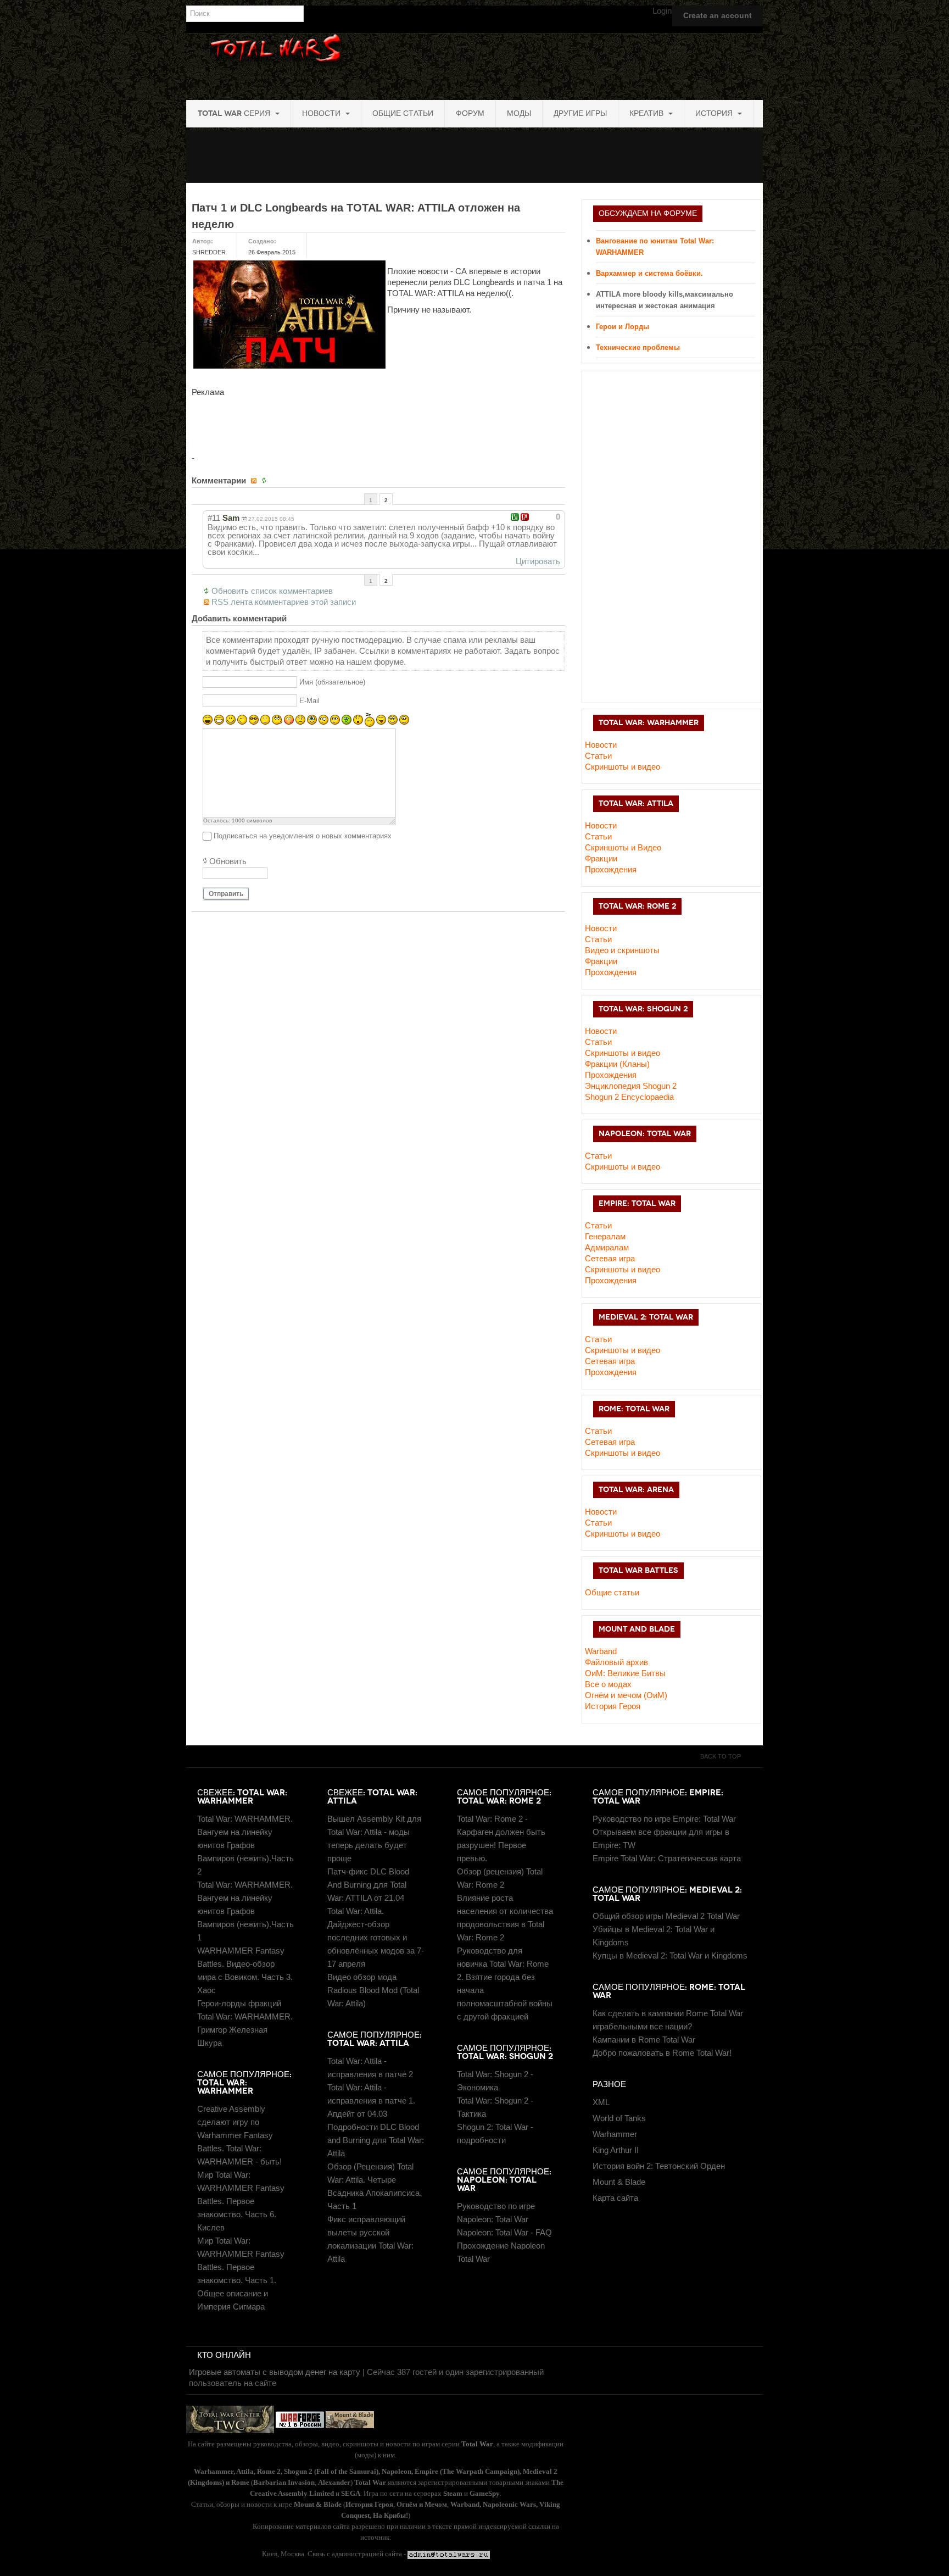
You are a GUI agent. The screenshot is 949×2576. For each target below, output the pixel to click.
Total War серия (235, 113)
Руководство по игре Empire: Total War (664, 1819)
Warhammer (615, 2134)
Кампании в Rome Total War (644, 2040)
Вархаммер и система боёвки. (649, 273)
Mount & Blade (619, 2182)
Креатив (647, 113)
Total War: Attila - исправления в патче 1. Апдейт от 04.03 (371, 2101)
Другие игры (580, 113)
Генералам (605, 1236)
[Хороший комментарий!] (515, 517)
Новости (322, 113)
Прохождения (611, 869)
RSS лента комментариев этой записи (284, 602)
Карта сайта (615, 2198)
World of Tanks (619, 2118)
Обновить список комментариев (272, 591)
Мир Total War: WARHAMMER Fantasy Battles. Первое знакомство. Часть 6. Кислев (241, 2201)
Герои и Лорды (623, 327)
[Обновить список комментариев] (265, 481)
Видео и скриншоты (622, 950)
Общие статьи (403, 113)
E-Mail (309, 701)
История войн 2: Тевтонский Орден (659, 2166)
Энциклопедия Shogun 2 (631, 1086)
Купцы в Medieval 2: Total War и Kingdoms (670, 1955)
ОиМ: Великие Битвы (625, 1673)
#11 (214, 518)
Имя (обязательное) (332, 683)
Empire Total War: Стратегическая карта (667, 1858)
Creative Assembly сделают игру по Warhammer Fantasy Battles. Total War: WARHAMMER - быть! (239, 2135)
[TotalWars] (476, 65)
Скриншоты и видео (623, 767)
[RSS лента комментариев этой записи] (255, 481)
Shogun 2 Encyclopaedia (629, 1097)
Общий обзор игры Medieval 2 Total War (666, 1916)
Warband (601, 1651)
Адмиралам (607, 1247)
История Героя (613, 1706)
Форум (470, 113)
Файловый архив (616, 1662)
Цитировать (538, 561)
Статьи (598, 756)
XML (601, 2102)
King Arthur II (616, 2150)
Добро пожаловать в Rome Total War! (662, 2053)
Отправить (226, 894)
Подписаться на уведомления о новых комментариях (303, 836)
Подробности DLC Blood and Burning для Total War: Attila (376, 2140)
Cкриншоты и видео (623, 1053)
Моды (519, 113)
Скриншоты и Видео (623, 847)
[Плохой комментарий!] (525, 517)
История (715, 113)
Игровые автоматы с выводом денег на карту (275, 2372)
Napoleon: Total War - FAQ (504, 2232)
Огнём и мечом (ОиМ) (626, 1695)
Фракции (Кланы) (617, 1064)
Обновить (228, 861)
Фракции (601, 858)
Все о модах (608, 1684)
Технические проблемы (638, 347)
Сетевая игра (610, 1258)
